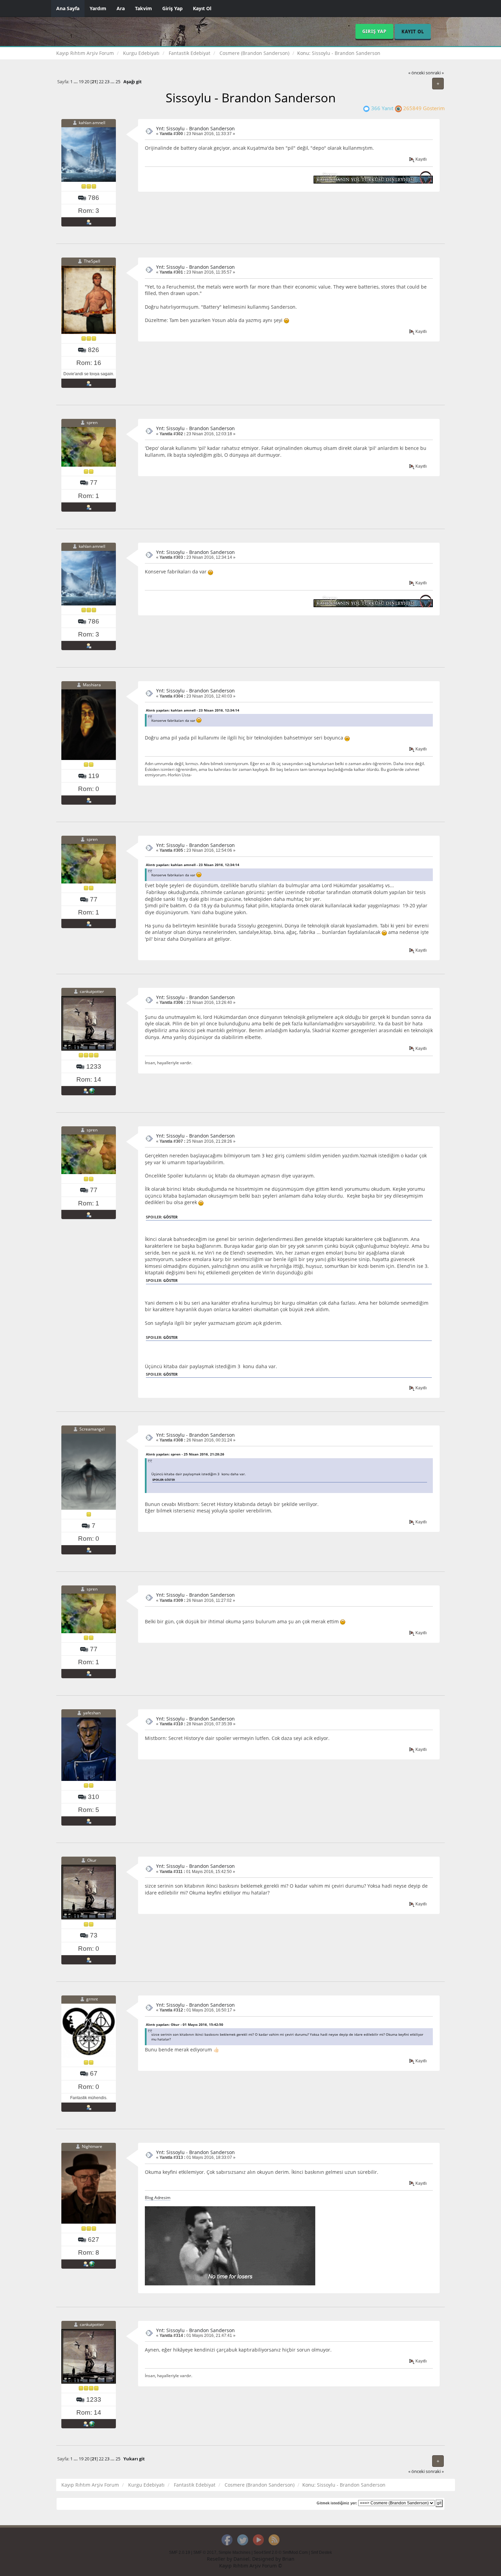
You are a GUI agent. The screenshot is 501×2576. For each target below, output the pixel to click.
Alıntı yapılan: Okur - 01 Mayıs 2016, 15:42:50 (185, 2024)
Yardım (98, 8)
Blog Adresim (158, 2197)
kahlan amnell (92, 123)
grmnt (92, 1999)
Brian (288, 2559)
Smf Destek (321, 2552)
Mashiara (92, 685)
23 (107, 82)
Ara (121, 8)
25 (118, 82)
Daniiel (241, 2559)
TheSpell (92, 261)
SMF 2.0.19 (180, 2552)
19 (81, 82)
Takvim (143, 8)
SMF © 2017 (205, 2552)
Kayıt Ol (202, 8)
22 (101, 82)
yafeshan (92, 1713)
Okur (92, 1861)
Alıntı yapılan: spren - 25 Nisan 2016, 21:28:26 (185, 1454)
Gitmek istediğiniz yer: (337, 2503)
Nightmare (92, 2146)
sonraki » (435, 73)
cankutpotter (92, 991)
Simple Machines (234, 2552)
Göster (170, 1217)
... (76, 82)
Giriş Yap (172, 8)
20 (87, 82)
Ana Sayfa (68, 8)
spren (92, 423)
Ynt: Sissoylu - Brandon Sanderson (195, 128)
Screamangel (92, 1429)
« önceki (416, 73)
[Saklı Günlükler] (92, 2264)
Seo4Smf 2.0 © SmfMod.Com (281, 2552)
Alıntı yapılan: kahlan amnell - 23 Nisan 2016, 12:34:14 (193, 710)
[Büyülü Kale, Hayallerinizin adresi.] (92, 1091)
